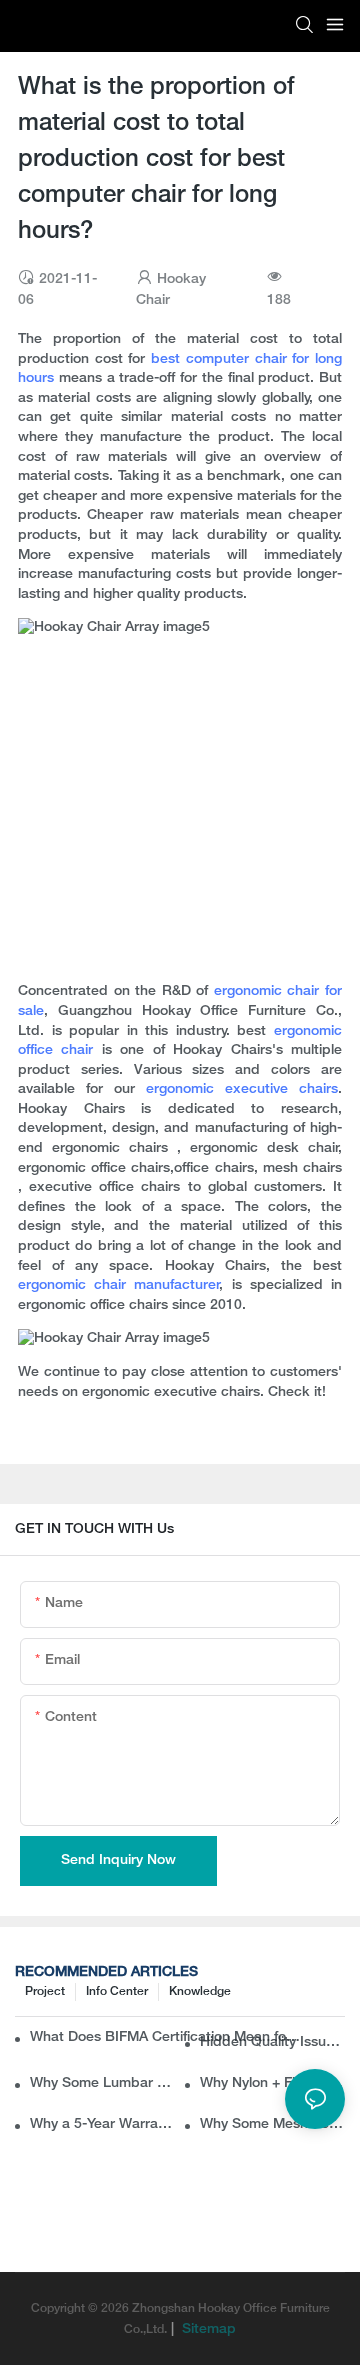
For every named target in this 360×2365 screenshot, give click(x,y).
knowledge (200, 1991)
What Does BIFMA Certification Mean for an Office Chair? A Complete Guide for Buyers (167, 2037)
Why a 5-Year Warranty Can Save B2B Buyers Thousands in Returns (102, 2124)
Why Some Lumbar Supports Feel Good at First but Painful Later (102, 2083)
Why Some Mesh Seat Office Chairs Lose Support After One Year (272, 2124)
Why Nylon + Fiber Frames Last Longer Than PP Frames (272, 2083)
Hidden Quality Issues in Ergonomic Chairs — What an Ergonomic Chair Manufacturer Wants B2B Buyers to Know (272, 2042)
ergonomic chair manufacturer (119, 1285)
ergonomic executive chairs (242, 1089)
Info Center (117, 1991)
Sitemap (207, 2329)
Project (45, 1991)
